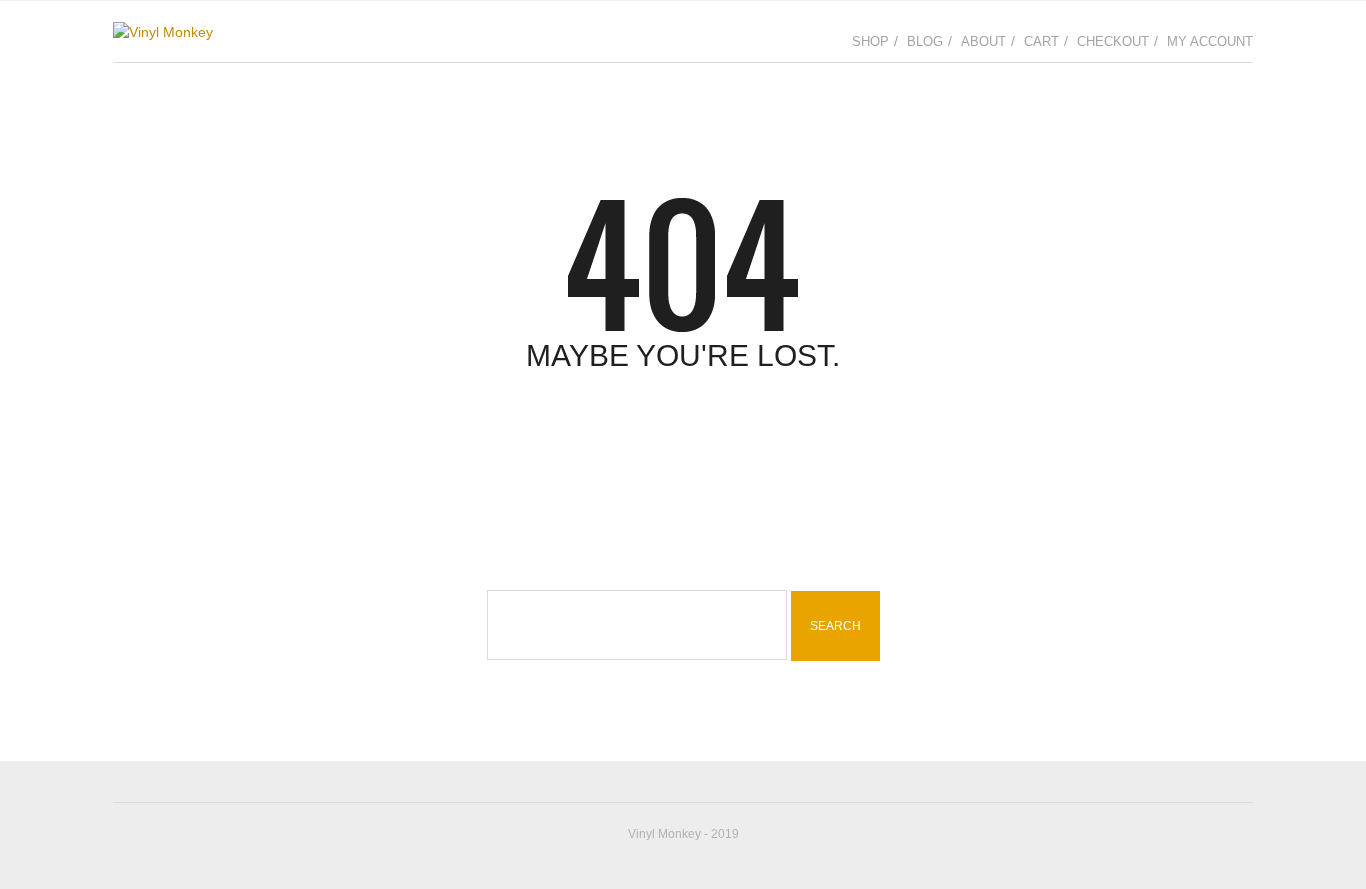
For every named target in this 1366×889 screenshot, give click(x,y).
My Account (1210, 41)
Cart (1041, 41)
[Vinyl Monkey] (163, 31)
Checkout (1113, 41)
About (983, 41)
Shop (870, 41)
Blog (925, 41)
